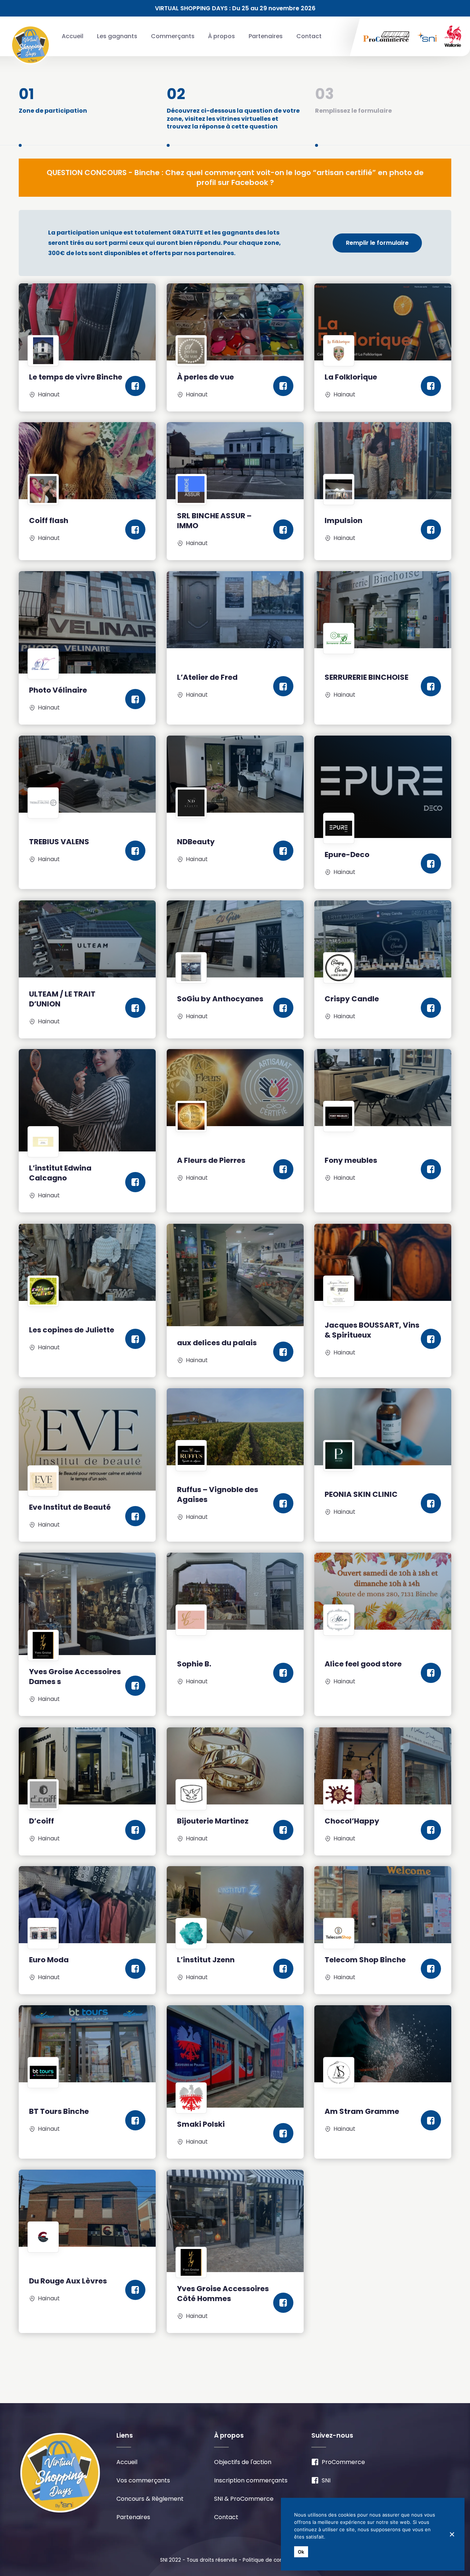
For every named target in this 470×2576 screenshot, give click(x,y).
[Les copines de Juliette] (87, 1262)
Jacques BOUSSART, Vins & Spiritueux (372, 1330)
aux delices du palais (217, 1343)
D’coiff (41, 1821)
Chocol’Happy (352, 1821)
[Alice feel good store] (383, 1591)
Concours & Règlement (150, 2499)
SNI (326, 2480)
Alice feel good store (363, 1664)
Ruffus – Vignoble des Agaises (218, 1494)
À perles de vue (205, 377)
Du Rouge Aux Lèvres (68, 2281)
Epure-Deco (347, 855)
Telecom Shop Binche (365, 1960)
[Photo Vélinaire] (87, 622)
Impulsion (344, 520)
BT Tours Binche (59, 2111)
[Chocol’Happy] (383, 1766)
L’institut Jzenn (206, 1960)
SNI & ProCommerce (244, 2499)
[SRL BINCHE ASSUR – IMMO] (235, 461)
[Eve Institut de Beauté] (87, 1439)
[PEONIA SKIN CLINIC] (383, 1427)
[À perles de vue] (235, 322)
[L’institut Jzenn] (235, 1905)
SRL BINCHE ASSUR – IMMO (214, 521)
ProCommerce (343, 2462)
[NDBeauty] (235, 774)
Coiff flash (49, 520)
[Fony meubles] (383, 1088)
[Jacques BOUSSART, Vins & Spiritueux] (383, 1262)
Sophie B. (194, 1664)
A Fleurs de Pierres (211, 1160)
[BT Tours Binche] (87, 2044)
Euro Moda (49, 1960)
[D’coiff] (87, 1766)
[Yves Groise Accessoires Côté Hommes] (235, 2221)
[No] (452, 2534)
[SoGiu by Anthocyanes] (235, 939)
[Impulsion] (383, 461)
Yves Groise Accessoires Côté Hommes (223, 2294)
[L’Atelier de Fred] (235, 610)
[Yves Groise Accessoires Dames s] (87, 1604)
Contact (309, 36)
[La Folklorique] (383, 322)
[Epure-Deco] (383, 787)
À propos (221, 36)
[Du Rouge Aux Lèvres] (87, 2208)
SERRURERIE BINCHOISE (366, 677)
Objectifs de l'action (243, 2462)
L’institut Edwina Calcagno (60, 1173)
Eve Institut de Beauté (70, 1507)
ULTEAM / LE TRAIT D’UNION (62, 999)
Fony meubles (351, 1160)
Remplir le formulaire (377, 243)
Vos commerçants (143, 2480)
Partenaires (266, 36)
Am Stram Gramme (362, 2111)
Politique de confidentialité (276, 2560)
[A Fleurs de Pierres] (235, 1088)
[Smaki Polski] (235, 2056)
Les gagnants (117, 36)
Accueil (73, 36)
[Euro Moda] (87, 1905)
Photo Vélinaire (58, 690)
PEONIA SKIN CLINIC (361, 1494)
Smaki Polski (201, 2124)
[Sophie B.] (235, 1591)
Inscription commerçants (251, 2480)
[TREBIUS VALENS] (87, 774)
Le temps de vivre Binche (76, 377)
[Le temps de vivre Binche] (87, 322)
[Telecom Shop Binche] (383, 1905)
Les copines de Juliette (72, 1330)
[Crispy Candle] (383, 939)
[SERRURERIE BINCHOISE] (383, 610)
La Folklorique (351, 377)
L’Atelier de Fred (207, 677)
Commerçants (173, 36)
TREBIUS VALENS (59, 842)
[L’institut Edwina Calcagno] (87, 1100)
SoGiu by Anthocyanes (220, 999)
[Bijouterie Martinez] (235, 1766)
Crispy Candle (352, 999)
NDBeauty (196, 842)
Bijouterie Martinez (213, 1821)
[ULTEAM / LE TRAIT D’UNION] (87, 939)
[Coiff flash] (87, 461)
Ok (301, 2552)
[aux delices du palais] (235, 1275)
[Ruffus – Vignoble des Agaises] (235, 1427)
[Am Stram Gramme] (383, 2044)
